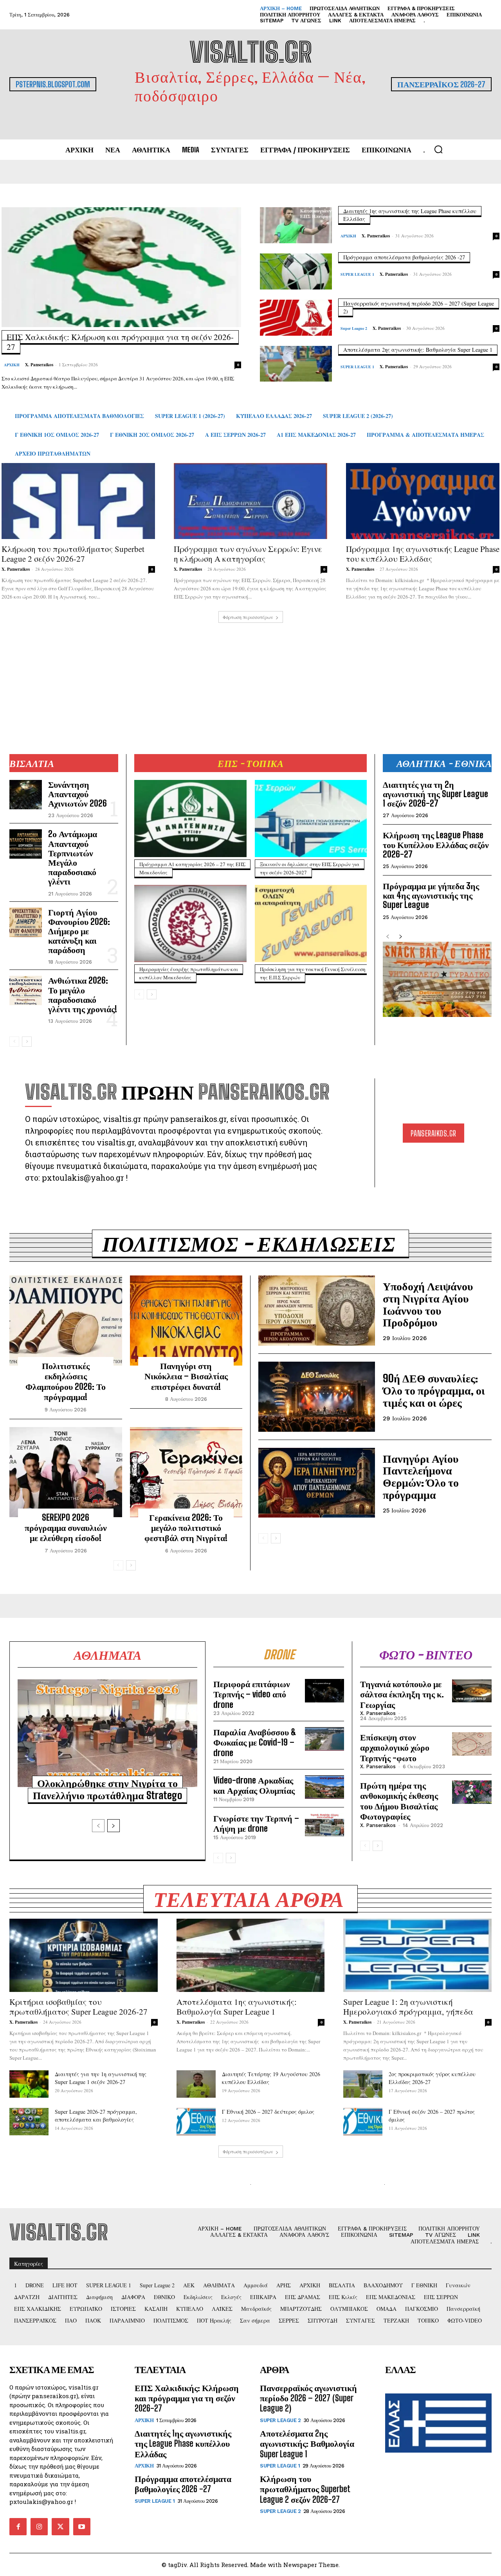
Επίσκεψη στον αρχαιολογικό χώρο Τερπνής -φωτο (395, 1747)
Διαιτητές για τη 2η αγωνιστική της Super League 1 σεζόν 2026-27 (435, 794)
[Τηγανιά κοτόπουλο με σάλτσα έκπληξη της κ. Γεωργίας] (472, 1691)
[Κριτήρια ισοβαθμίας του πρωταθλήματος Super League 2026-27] (84, 1955)
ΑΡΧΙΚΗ (12, 365)
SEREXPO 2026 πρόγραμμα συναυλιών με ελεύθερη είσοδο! (66, 1528)
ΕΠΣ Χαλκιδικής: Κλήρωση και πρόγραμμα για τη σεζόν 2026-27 (120, 342)
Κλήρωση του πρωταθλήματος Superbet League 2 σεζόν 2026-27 (73, 554)
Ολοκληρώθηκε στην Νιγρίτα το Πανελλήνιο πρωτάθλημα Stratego (107, 1789)
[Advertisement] (250, 678)
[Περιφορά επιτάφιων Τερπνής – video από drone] (324, 1691)
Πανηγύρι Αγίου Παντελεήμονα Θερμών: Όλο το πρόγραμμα (421, 1476)
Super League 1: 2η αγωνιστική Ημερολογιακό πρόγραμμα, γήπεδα (408, 2007)
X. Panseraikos (39, 365)
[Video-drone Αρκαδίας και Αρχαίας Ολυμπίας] (324, 1787)
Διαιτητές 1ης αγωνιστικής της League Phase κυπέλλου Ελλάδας (183, 2444)
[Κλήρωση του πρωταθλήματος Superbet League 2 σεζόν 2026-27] (78, 501)
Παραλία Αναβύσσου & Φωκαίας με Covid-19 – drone (255, 1742)
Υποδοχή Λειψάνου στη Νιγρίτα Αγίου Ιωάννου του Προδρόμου (428, 1304)
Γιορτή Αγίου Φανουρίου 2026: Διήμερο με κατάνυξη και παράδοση (79, 931)
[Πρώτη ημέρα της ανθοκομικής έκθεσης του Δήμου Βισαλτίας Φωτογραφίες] (472, 1792)
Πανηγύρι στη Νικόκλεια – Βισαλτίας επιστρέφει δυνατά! (186, 1376)
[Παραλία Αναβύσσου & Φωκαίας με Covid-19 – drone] (324, 1739)
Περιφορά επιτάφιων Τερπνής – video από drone (252, 1694)
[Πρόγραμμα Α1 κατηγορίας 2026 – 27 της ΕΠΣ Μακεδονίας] (190, 819)
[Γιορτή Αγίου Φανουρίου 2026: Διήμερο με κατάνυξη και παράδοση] (26, 922)
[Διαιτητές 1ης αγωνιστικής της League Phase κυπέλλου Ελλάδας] (296, 225)
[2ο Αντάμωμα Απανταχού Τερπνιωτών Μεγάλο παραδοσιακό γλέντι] (26, 844)
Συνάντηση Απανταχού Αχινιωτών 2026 (77, 794)
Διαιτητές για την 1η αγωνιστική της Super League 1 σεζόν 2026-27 (101, 2078)
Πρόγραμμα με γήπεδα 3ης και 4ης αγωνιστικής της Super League (431, 895)
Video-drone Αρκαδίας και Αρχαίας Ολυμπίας (254, 1785)
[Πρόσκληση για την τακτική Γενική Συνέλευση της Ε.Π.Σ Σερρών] (311, 923)
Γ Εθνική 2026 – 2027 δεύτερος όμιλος (268, 2112)
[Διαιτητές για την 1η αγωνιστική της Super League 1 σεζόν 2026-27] (29, 2084)
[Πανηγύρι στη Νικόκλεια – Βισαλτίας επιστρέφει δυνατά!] (186, 1321)
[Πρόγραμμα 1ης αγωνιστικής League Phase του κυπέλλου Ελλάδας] (423, 501)
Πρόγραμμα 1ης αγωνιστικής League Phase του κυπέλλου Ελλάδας (423, 554)
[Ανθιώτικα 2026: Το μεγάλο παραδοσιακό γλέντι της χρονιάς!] (26, 990)
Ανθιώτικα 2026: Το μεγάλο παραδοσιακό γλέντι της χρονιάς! (83, 995)
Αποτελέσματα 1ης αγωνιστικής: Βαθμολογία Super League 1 (237, 2007)
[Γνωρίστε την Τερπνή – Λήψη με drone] (324, 1825)
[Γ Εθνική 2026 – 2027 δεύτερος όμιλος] (196, 2122)
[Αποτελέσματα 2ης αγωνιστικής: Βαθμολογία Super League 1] (296, 364)
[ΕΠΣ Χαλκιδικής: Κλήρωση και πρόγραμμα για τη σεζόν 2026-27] (121, 267)
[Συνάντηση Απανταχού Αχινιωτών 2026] (26, 795)
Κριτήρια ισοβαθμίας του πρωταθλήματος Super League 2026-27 (78, 2007)
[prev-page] (14, 1042)
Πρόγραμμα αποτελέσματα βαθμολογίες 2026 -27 (404, 257)
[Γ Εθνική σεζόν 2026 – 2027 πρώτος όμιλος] (363, 2122)
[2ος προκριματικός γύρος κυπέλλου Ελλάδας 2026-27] (363, 2084)
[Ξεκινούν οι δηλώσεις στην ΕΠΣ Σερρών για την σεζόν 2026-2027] (311, 819)
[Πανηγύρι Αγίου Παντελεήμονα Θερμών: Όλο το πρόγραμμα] (317, 1483)
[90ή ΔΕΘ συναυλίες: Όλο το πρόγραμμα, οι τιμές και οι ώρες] (317, 1397)
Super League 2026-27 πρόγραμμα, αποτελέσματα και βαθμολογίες (96, 2116)
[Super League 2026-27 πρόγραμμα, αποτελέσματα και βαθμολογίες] (29, 2122)
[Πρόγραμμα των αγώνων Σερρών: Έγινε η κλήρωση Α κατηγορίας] (250, 501)
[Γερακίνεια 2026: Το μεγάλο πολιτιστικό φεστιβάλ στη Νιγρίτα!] (186, 1472)
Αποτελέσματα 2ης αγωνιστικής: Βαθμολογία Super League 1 (418, 350)
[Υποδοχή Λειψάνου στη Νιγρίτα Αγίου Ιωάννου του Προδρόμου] (317, 1311)
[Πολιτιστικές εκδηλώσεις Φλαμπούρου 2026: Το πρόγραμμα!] (66, 1321)
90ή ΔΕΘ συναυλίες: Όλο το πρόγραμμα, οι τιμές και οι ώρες (434, 1390)
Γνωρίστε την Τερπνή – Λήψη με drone (256, 1823)
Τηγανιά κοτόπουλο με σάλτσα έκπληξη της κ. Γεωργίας (402, 1694)
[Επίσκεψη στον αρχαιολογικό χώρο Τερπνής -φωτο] (472, 1744)
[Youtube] (82, 2527)
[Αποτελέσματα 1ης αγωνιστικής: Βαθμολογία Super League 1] (251, 1955)
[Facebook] (18, 2527)
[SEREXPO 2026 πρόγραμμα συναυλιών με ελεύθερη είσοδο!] (66, 1472)
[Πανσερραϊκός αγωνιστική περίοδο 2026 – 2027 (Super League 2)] (296, 318)
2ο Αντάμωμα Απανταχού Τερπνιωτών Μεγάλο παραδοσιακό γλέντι (73, 857)
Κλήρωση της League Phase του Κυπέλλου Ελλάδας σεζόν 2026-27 (436, 844)
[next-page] (27, 1042)
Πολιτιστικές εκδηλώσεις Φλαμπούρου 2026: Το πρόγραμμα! (66, 1381)
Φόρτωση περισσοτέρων (248, 617)
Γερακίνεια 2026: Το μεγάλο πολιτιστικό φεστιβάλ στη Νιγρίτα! (186, 1528)
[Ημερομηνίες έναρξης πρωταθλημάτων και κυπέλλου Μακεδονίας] (190, 923)
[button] (438, 149)
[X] (60, 2527)
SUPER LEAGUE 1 (357, 274)
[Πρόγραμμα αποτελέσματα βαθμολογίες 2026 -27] (296, 271)
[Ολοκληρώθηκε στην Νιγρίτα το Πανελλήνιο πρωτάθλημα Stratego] (107, 1733)
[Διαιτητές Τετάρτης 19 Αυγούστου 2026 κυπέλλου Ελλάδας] (196, 2084)
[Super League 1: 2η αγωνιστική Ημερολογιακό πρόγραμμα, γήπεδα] (417, 1955)
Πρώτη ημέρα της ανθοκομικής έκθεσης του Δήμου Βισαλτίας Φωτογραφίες (399, 1801)
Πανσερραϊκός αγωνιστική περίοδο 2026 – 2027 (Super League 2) (308, 2398)
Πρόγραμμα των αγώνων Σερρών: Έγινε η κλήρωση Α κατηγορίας (248, 554)
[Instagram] (39, 2527)
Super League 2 (354, 328)
